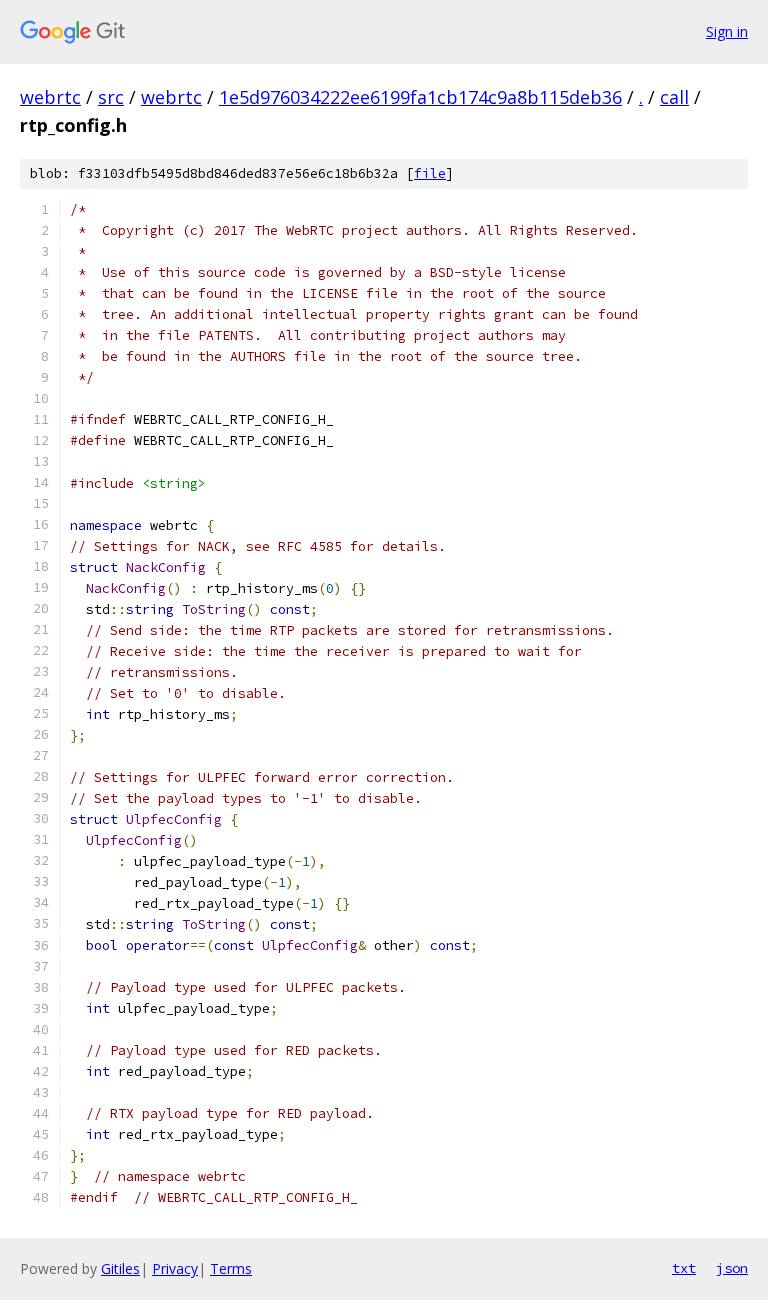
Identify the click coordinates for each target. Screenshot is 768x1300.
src (111, 97)
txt (684, 1268)
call (674, 97)
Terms (231, 1268)
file (430, 173)
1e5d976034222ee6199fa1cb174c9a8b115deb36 (420, 97)
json (732, 1268)
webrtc (50, 97)
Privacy (175, 1268)
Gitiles (120, 1268)
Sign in (727, 31)
